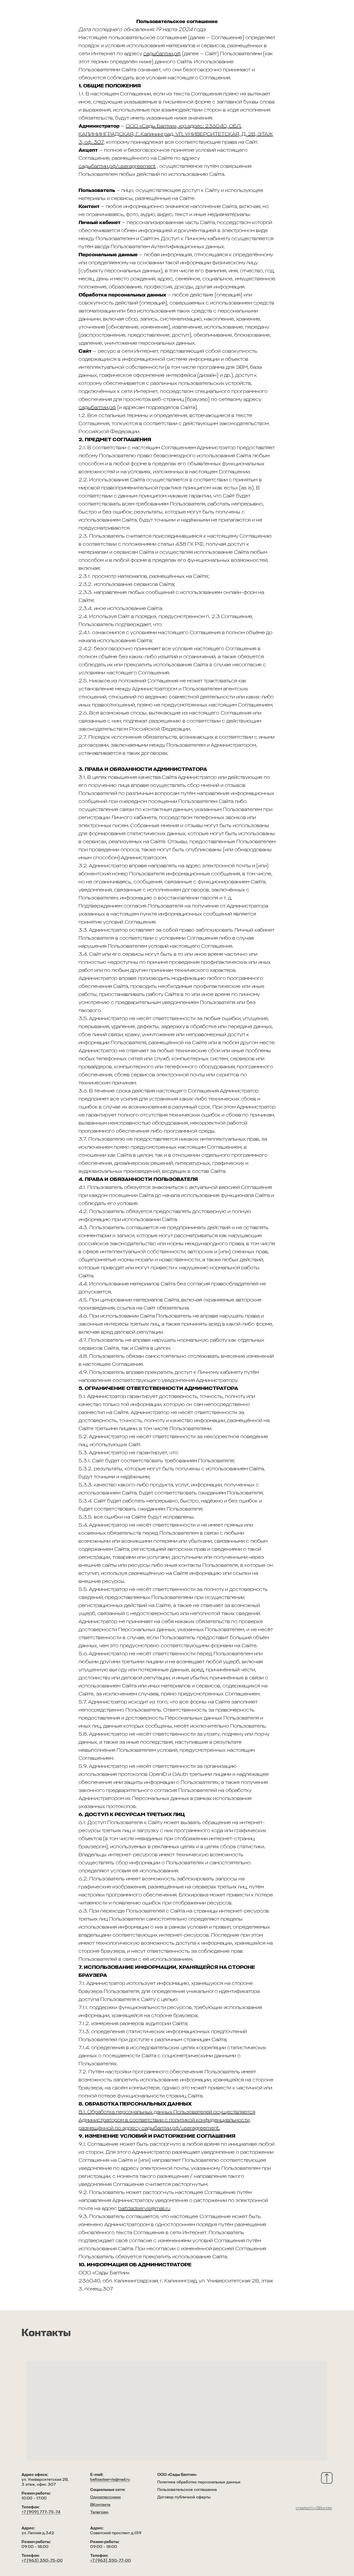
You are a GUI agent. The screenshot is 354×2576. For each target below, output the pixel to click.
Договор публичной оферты (184, 2497)
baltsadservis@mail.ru (110, 2480)
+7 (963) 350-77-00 (111, 2561)
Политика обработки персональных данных (199, 2482)
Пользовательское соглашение (187, 2490)
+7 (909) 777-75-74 (41, 2512)
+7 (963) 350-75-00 (42, 2561)
